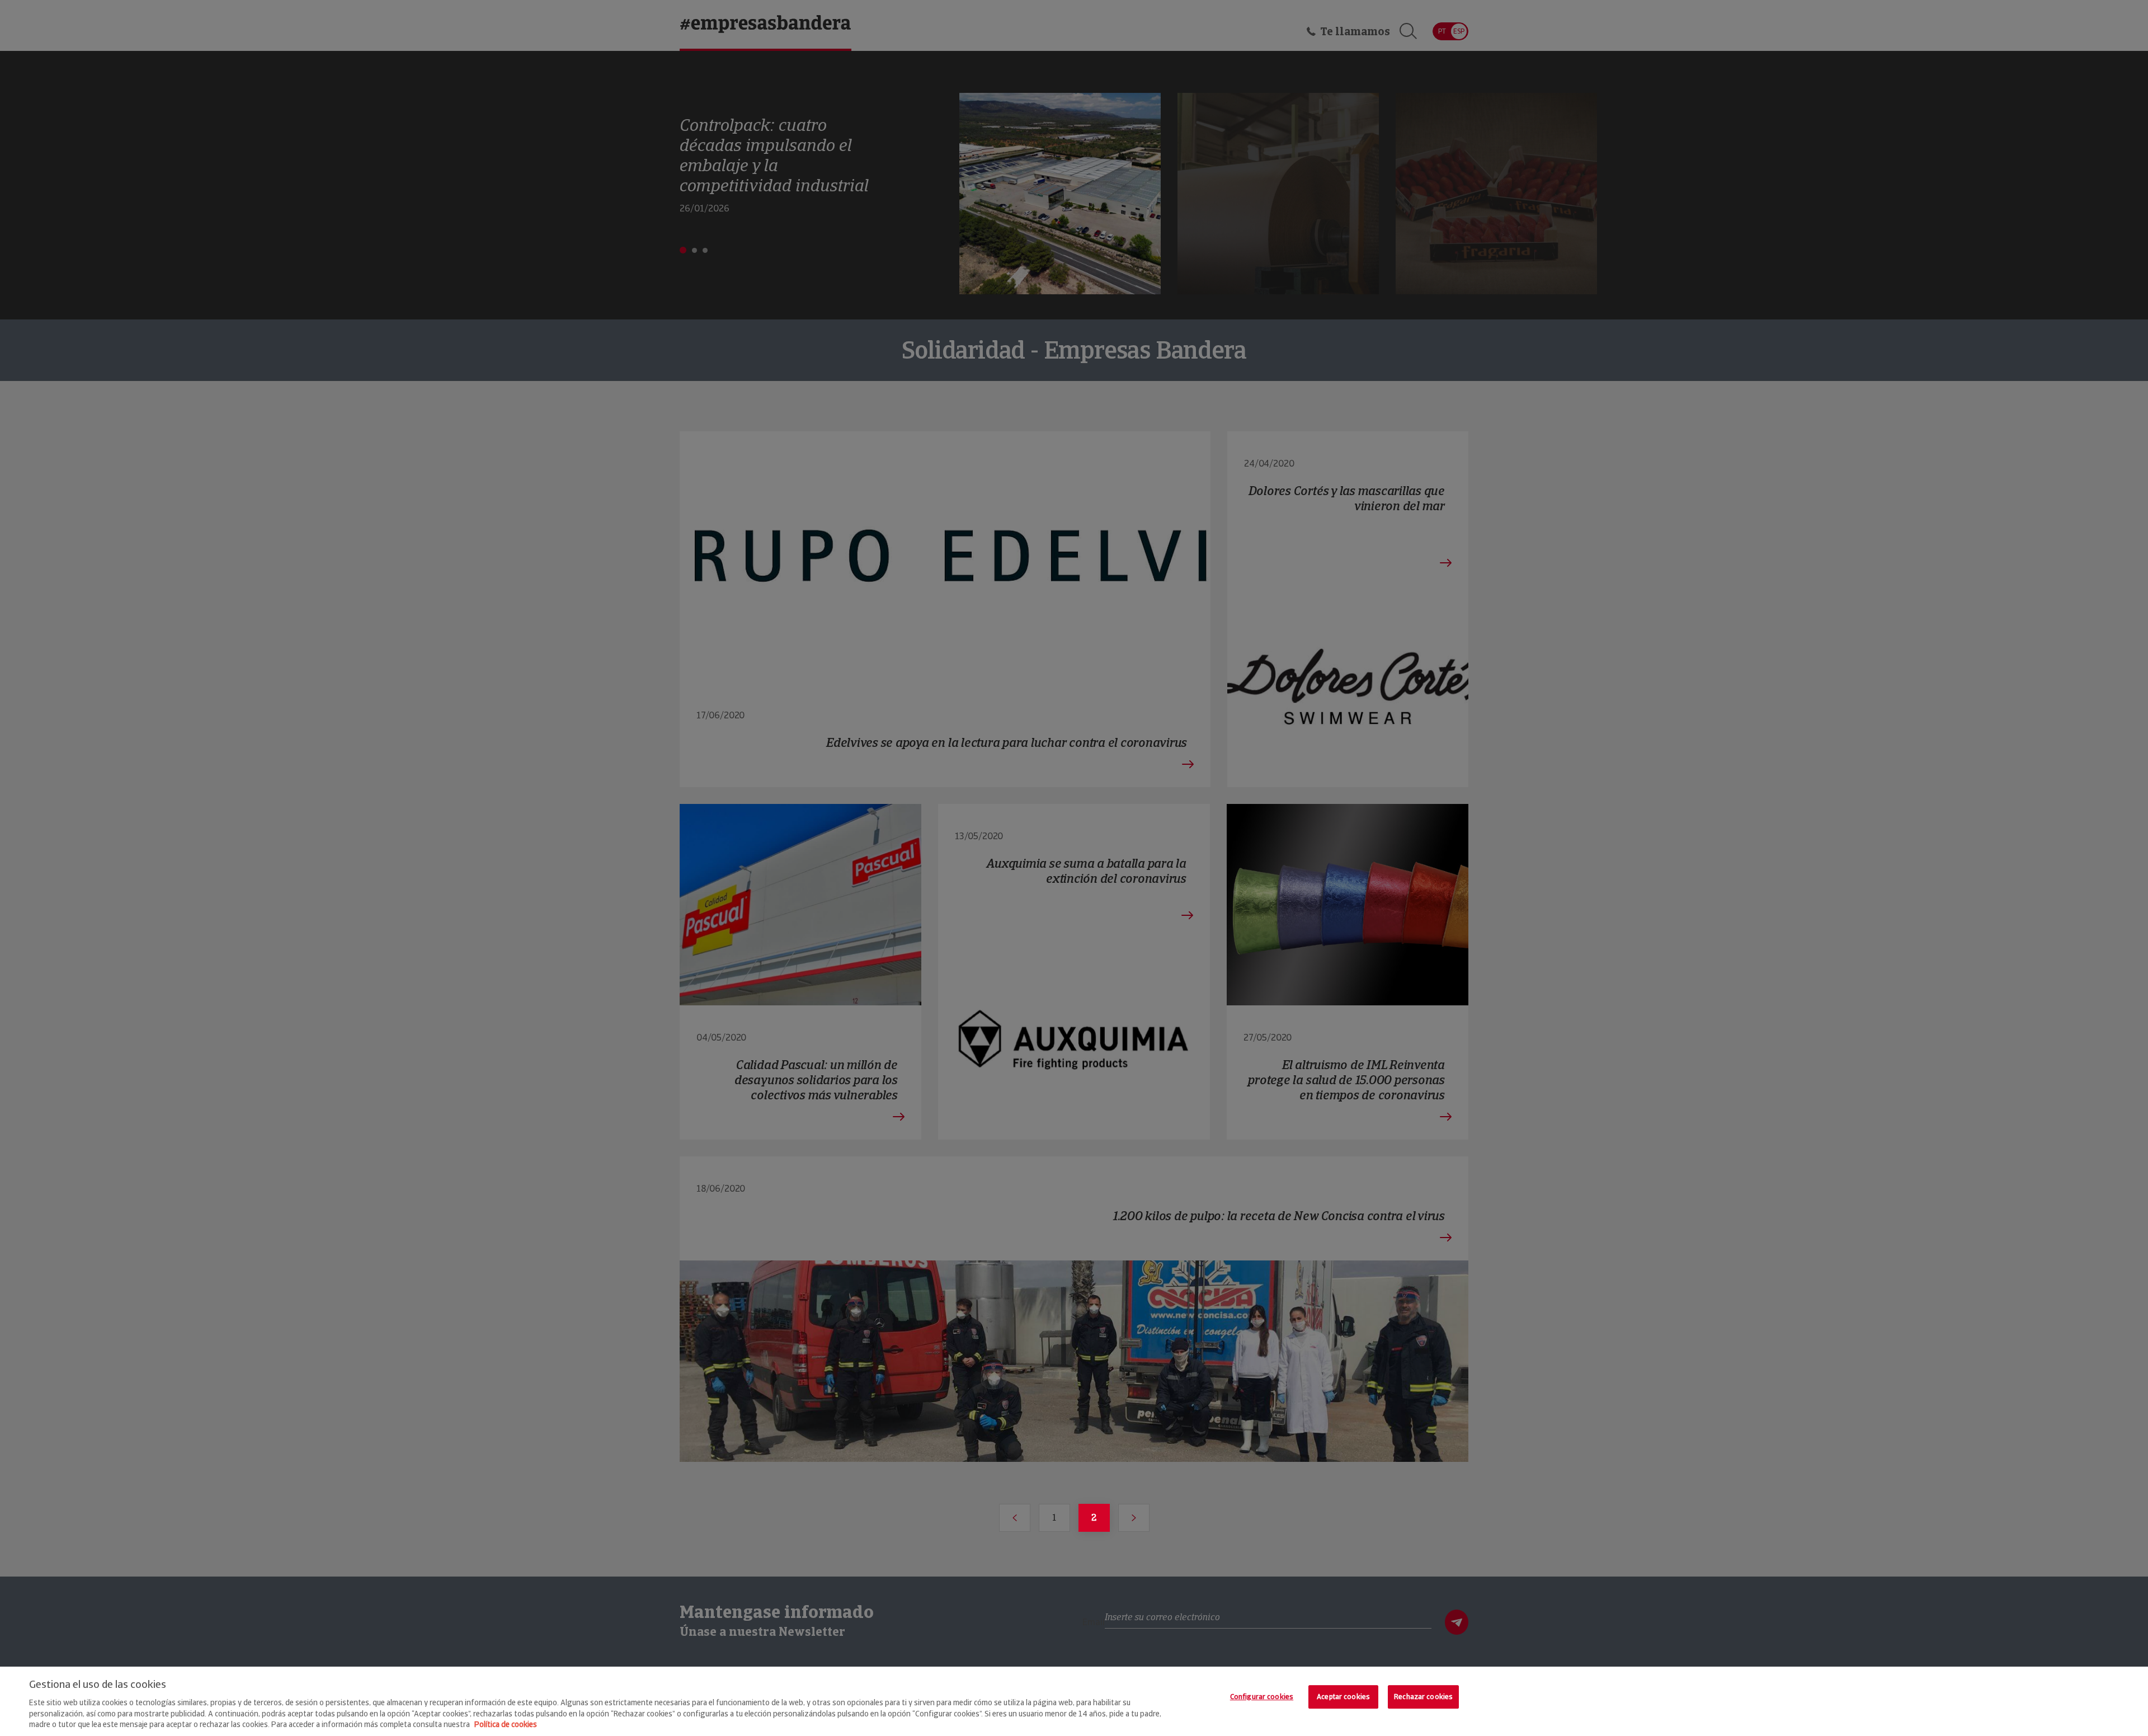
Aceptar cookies (1343, 1697)
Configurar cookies (1262, 1697)
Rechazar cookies (1423, 1697)
